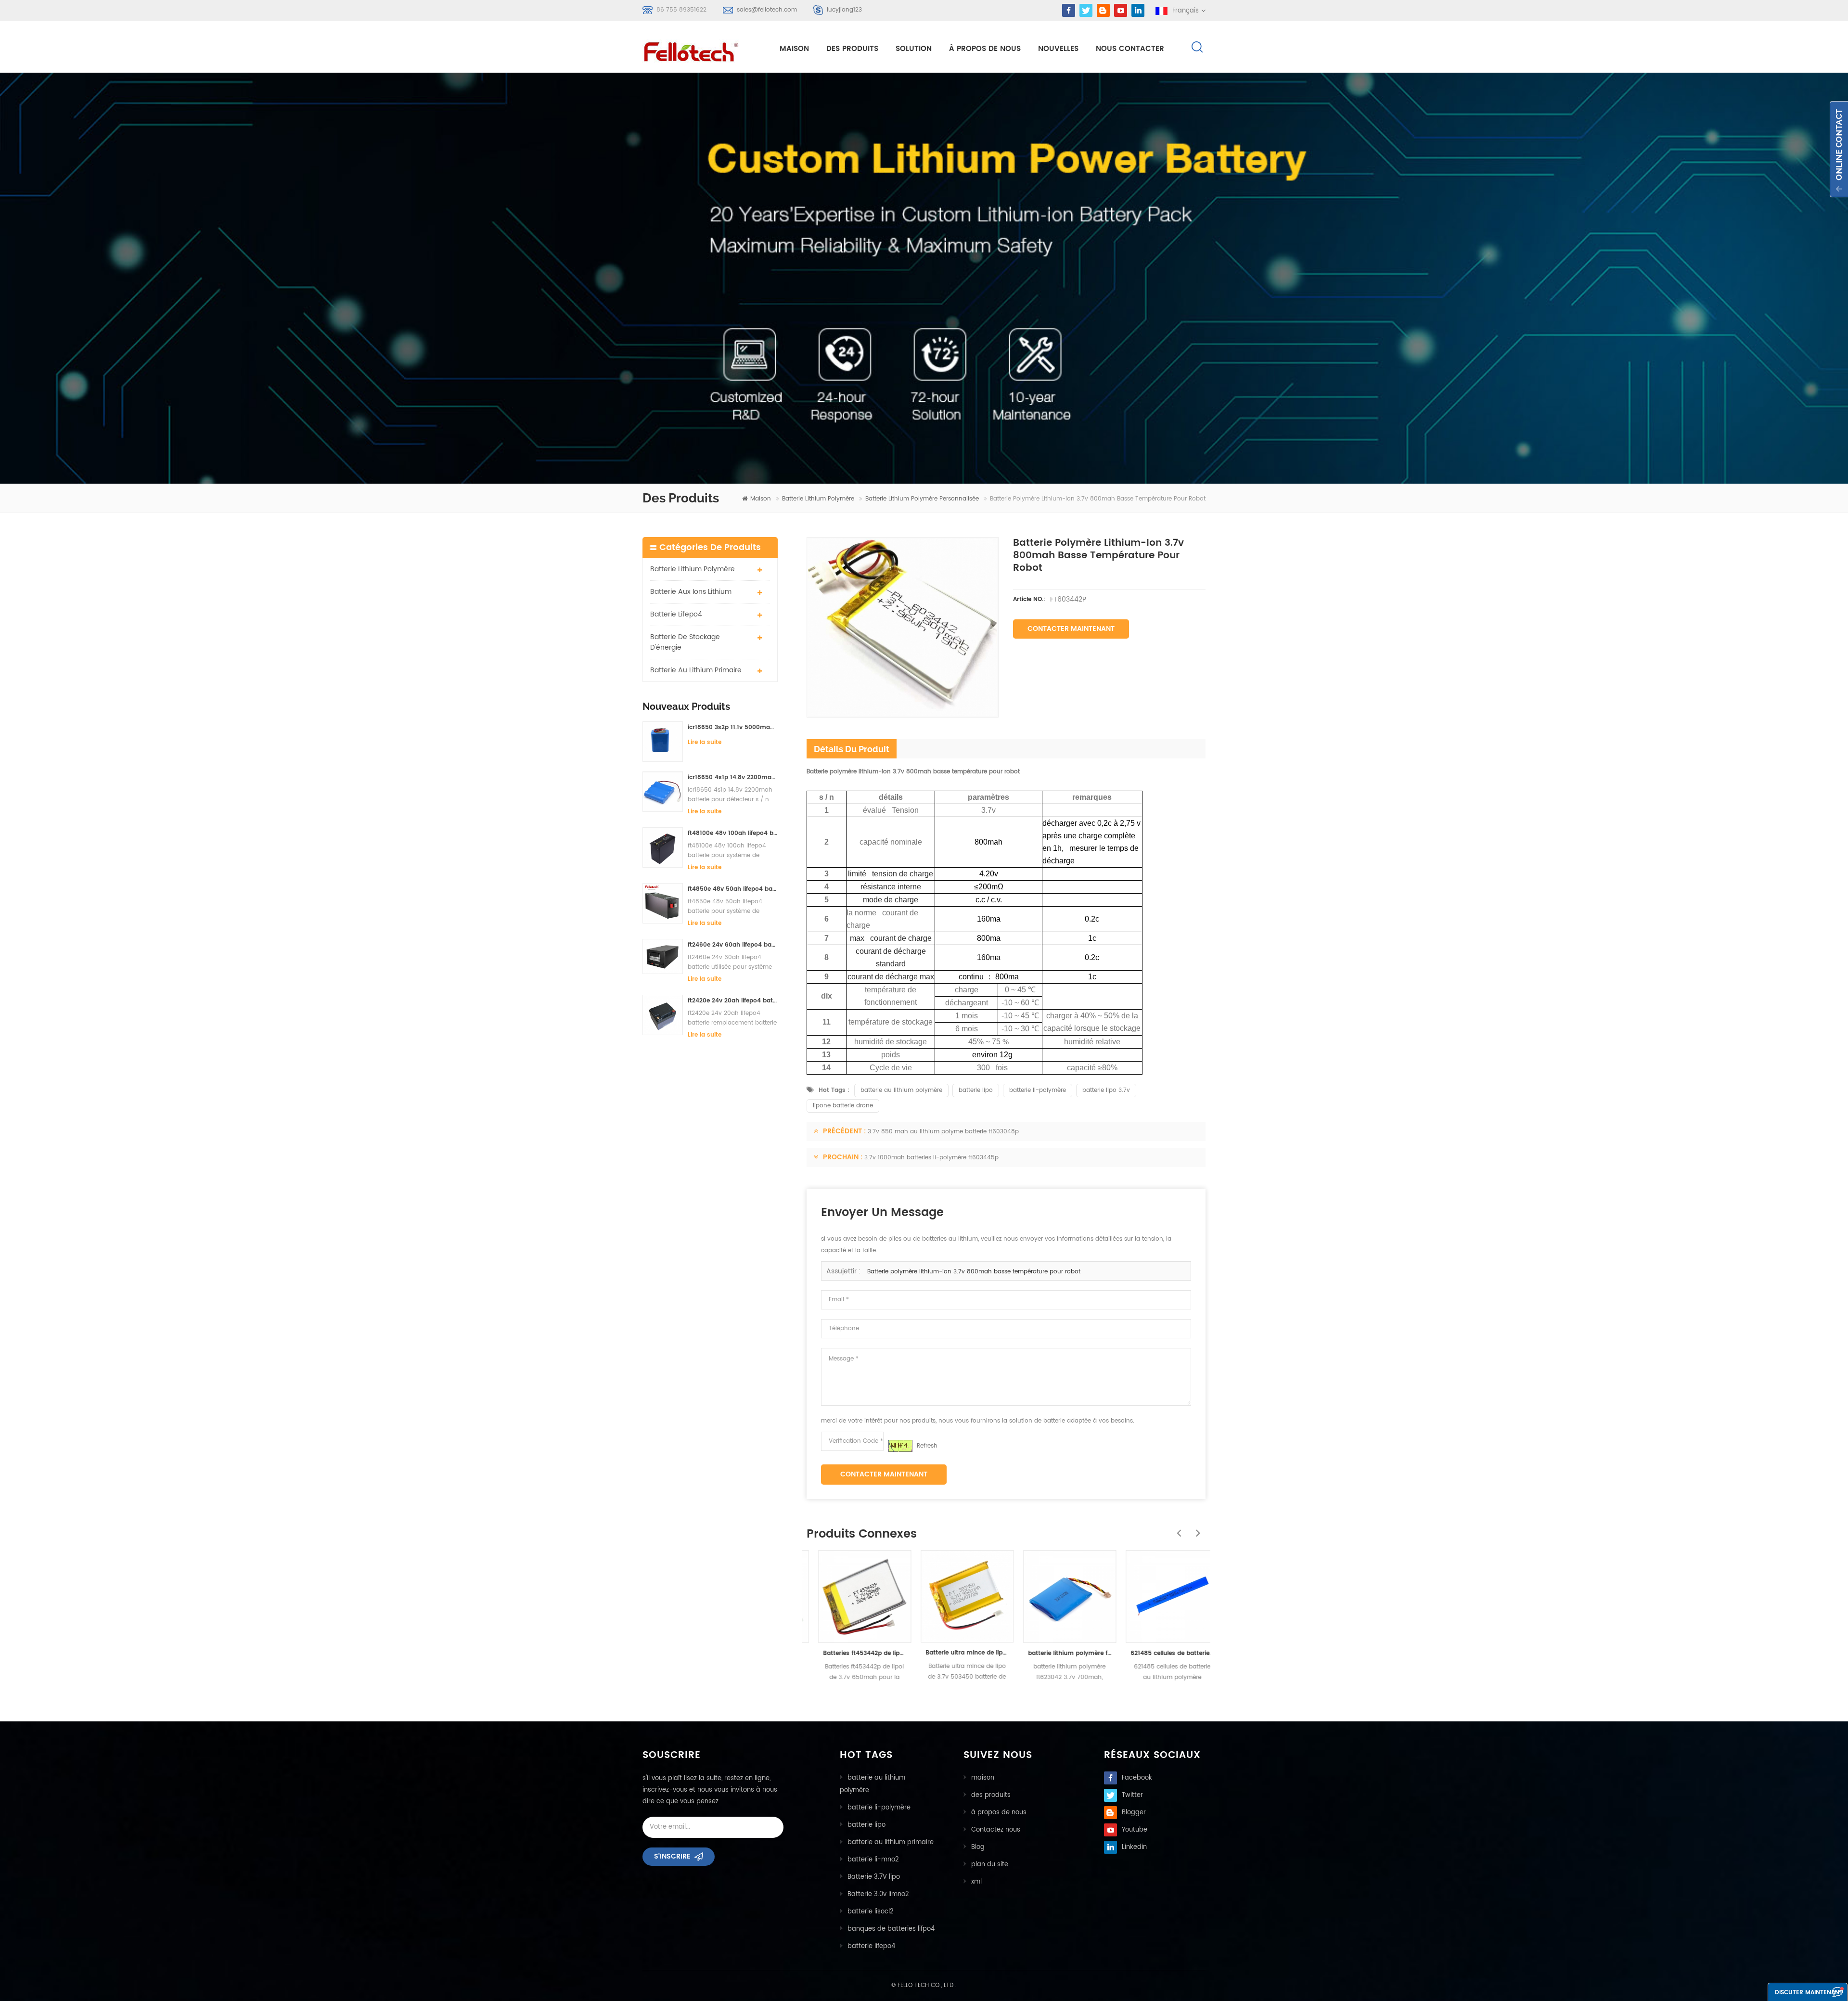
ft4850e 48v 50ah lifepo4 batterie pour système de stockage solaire (733, 889)
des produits (991, 1795)
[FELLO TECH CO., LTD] (699, 50)
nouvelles (1058, 49)
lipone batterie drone (843, 1106)
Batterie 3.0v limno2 (878, 1894)
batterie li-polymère (1038, 1090)
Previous (1177, 1528)
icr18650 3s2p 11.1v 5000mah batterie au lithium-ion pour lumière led (733, 727)
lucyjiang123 (844, 10)
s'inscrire (672, 1856)
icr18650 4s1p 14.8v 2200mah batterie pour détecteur (733, 777)
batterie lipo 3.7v (1106, 1090)
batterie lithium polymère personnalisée (922, 499)
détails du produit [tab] (852, 749)
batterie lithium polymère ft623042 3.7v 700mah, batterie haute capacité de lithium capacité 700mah (1058, 1653)
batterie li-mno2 (873, 1860)
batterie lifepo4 (676, 614)
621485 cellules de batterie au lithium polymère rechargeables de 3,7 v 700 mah (1161, 1653)
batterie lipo (976, 1090)
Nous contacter (1130, 49)
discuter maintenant (1809, 1993)
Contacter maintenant (1071, 629)
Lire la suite (705, 742)
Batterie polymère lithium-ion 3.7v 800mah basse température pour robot (974, 1272)
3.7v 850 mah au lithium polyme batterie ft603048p (943, 1132)
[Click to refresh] (900, 1446)
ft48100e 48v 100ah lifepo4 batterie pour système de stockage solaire (733, 833)
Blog (978, 1847)
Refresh (927, 1446)
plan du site (990, 1865)
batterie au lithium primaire (696, 670)
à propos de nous (985, 49)
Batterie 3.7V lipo (874, 1877)
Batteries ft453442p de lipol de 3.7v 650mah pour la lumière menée (853, 1653)
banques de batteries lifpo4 (891, 1929)
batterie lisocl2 (871, 1912)
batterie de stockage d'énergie (685, 642)
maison (794, 49)
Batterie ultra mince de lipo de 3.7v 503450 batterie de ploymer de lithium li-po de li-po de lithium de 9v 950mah (956, 1653)
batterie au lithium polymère (901, 1090)
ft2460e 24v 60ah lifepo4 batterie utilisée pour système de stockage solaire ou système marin (733, 945)
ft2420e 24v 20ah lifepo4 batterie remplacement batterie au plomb (733, 1001)
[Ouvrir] (1839, 149)
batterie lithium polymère (818, 499)
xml (976, 1882)
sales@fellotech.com (767, 10)
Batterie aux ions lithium (691, 592)
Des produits (852, 49)
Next (1196, 1528)
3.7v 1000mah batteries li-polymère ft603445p (931, 1158)
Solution (914, 49)
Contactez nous (996, 1830)
